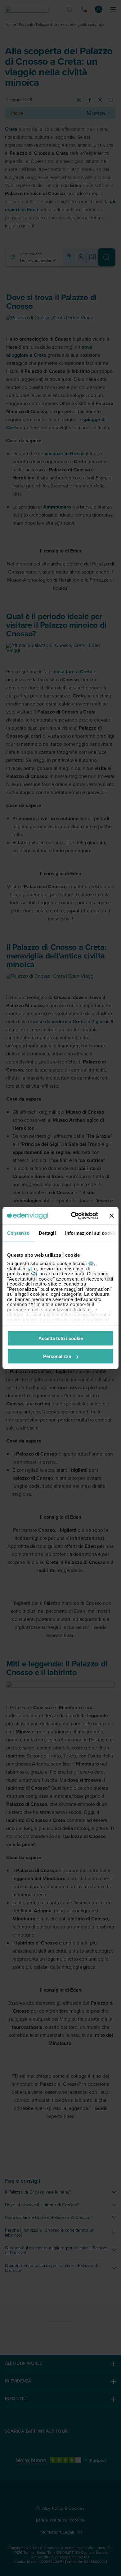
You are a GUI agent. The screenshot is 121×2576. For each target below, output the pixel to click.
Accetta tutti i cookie (61, 1338)
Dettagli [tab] (47, 1233)
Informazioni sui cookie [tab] (91, 1233)
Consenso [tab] (18, 1233)
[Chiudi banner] (112, 1216)
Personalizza (57, 1356)
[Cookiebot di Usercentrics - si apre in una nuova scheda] (73, 1216)
